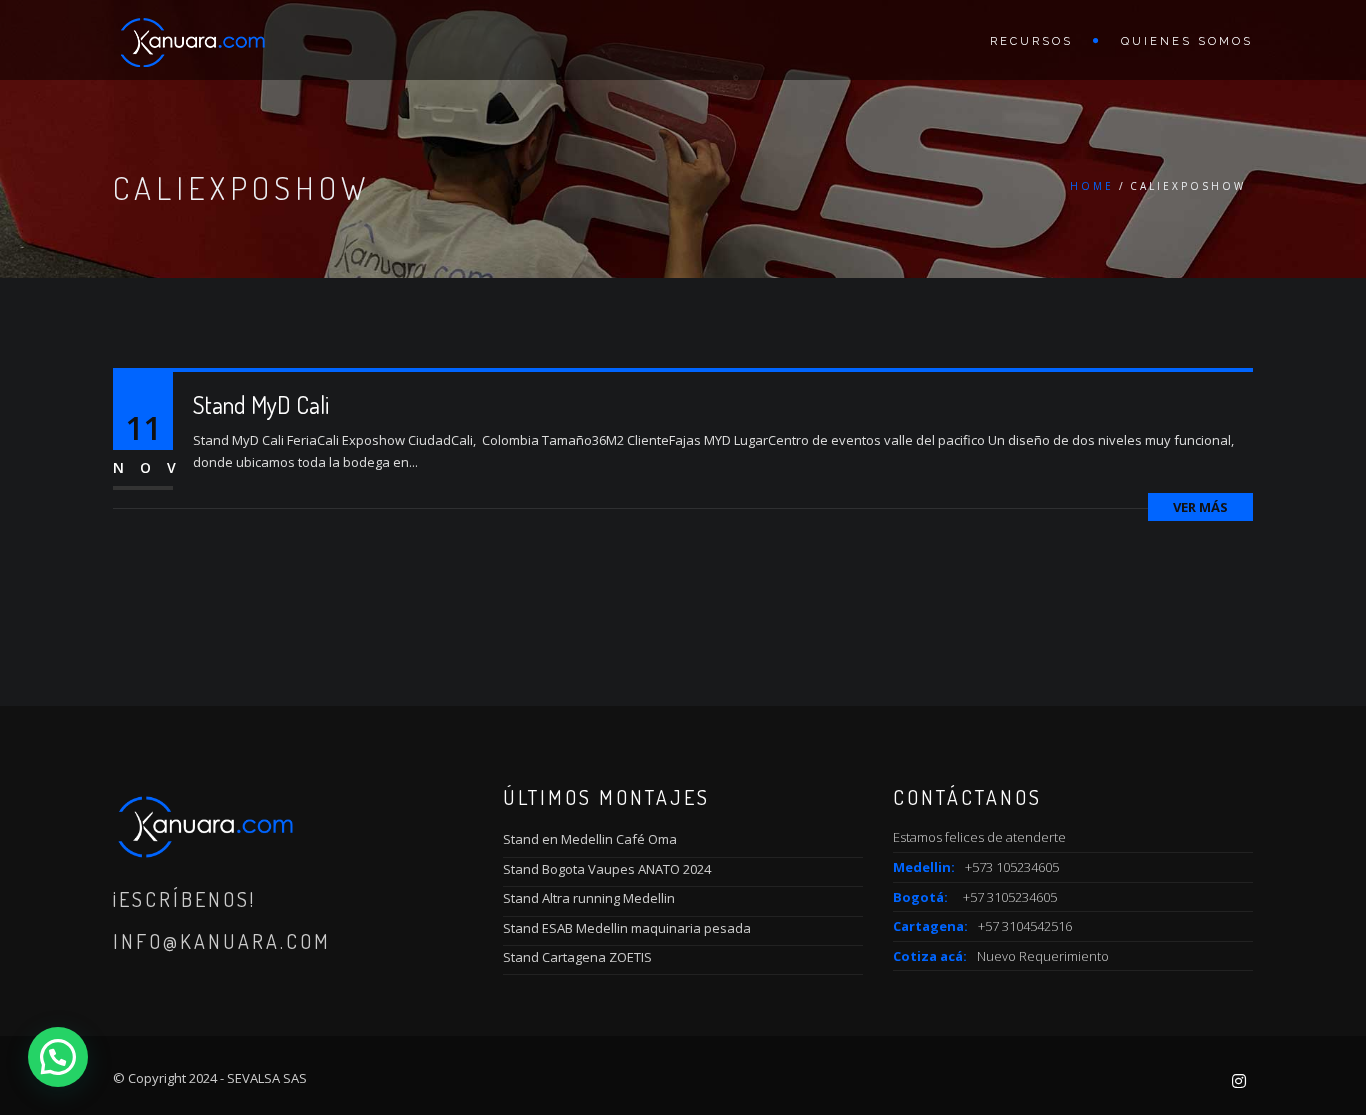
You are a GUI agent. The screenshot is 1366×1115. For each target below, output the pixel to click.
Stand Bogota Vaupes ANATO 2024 (607, 869)
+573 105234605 (1012, 867)
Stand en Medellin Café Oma (590, 839)
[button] (58, 1057)
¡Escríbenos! (184, 899)
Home (1092, 186)
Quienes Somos (1187, 41)
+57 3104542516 (1025, 926)
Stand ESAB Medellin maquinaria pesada (627, 928)
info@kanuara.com (222, 941)
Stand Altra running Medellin (589, 898)
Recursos (1031, 41)
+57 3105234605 (1010, 897)
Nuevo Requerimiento (1043, 956)
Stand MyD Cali (261, 404)
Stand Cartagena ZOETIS (577, 957)
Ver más (1200, 507)
